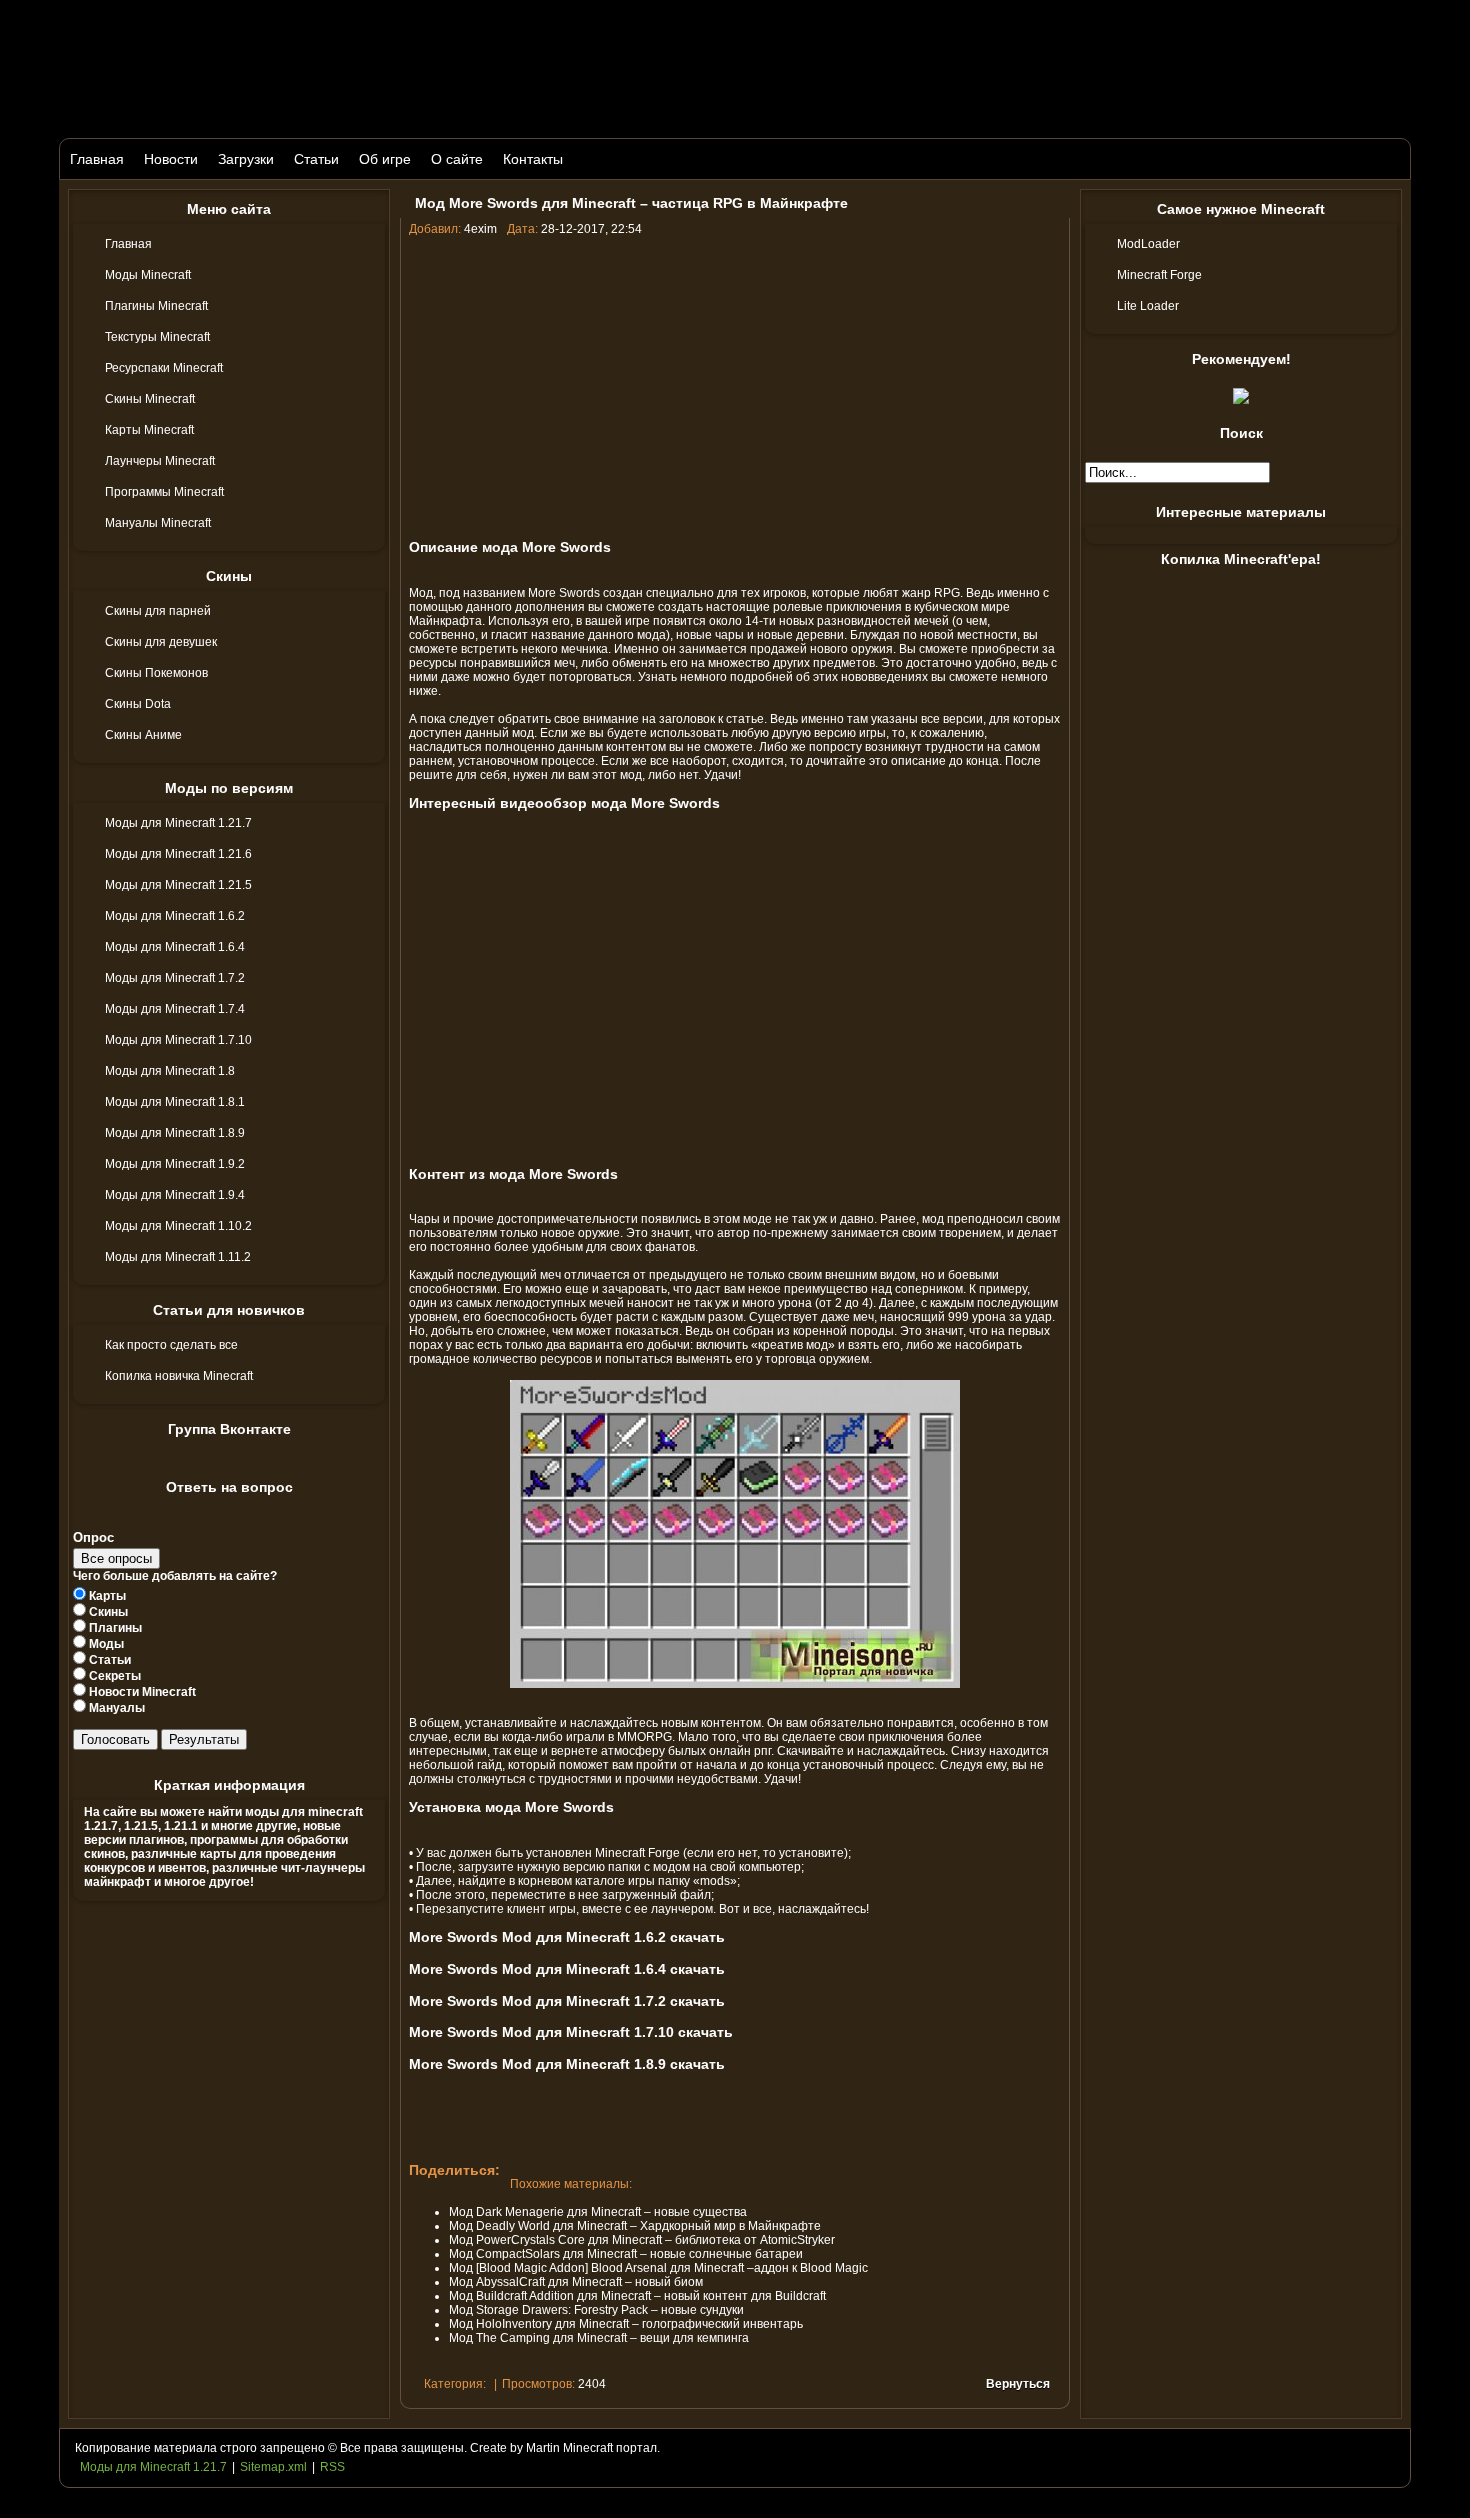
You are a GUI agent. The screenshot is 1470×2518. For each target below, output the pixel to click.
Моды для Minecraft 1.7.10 (178, 1040)
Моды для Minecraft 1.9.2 (175, 1164)
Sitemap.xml (273, 2467)
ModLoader (1148, 244)
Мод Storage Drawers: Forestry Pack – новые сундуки (596, 2310)
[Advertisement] (735, 386)
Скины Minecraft (150, 399)
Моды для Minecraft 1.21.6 (178, 854)
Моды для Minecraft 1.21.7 (178, 823)
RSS (332, 2467)
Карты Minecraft (149, 430)
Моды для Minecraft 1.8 (170, 1071)
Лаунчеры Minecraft (160, 461)
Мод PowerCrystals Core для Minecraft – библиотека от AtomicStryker (642, 2240)
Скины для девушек (161, 642)
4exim (480, 229)
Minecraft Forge (637, 1853)
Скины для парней (158, 611)
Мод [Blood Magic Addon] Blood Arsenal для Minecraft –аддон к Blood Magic (658, 2268)
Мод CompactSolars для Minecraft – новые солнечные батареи (626, 2254)
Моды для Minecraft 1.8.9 (175, 1133)
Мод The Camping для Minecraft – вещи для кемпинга (599, 2338)
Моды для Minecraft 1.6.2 (175, 916)
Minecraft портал (610, 2448)
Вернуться (1018, 2384)
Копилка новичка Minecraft (179, 1376)
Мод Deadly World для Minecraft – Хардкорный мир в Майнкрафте (635, 2226)
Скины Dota (138, 704)
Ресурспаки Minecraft (164, 368)
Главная (97, 159)
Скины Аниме (143, 735)
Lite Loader (1148, 306)
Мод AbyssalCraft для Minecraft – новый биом (576, 2282)
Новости (171, 159)
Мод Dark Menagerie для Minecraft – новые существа (598, 2212)
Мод (421, 593)
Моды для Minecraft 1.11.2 (178, 1257)
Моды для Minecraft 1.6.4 (175, 947)
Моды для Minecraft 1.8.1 (175, 1102)
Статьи (316, 159)
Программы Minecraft (164, 492)
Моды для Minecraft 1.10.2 (178, 1226)
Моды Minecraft (148, 275)
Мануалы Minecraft (158, 523)
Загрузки (246, 159)
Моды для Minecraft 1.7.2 (175, 978)
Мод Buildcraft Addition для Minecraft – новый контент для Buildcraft (637, 2296)
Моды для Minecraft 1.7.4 (175, 1009)
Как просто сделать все (171, 1345)
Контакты (533, 159)
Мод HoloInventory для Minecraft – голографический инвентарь (626, 2324)
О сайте (457, 159)
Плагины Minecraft (156, 306)
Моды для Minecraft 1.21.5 (178, 885)
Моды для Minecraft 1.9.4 (175, 1195)
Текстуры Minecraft (157, 337)
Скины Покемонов (156, 673)
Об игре (385, 159)
